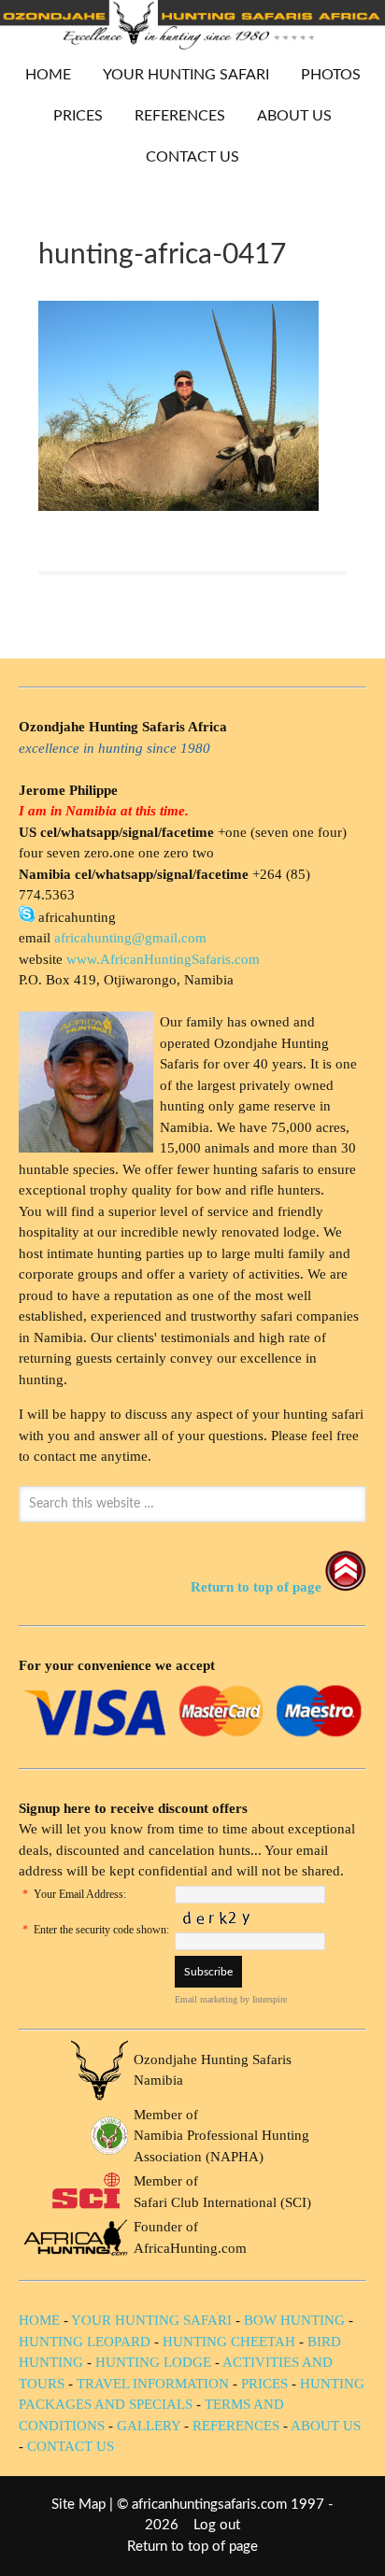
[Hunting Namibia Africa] (192, 44)
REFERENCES (180, 116)
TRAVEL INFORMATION (153, 2384)
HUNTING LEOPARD (85, 2342)
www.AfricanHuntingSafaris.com (163, 959)
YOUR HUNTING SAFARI (179, 75)
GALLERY (149, 2426)
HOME (48, 75)
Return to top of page (192, 2547)
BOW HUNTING (296, 2320)
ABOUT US (294, 116)
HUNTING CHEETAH (229, 2342)
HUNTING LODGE (153, 2362)
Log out (217, 2525)
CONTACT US (192, 157)
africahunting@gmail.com (130, 938)
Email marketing (206, 1999)
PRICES (71, 116)
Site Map (78, 2505)
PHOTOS (324, 75)
